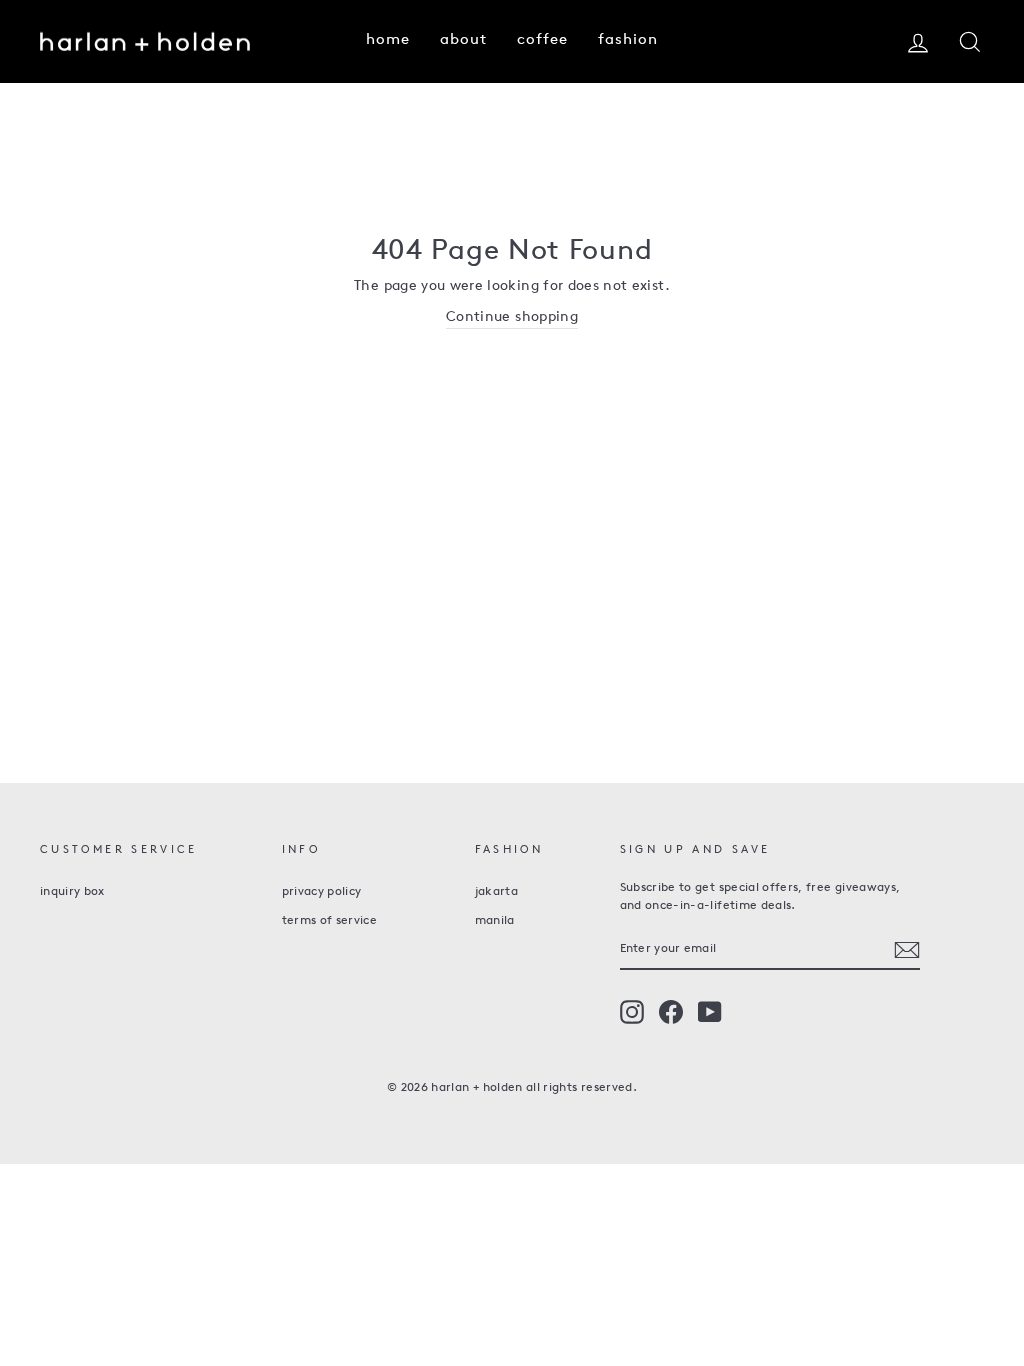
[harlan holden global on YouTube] (710, 1012)
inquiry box (72, 892)
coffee (542, 40)
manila (495, 921)
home (388, 40)
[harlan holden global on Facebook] (671, 1012)
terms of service (330, 921)
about (463, 40)
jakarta (496, 892)
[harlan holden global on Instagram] (632, 1012)
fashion (628, 40)
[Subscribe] (907, 950)
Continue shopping (512, 317)
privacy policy (322, 892)
